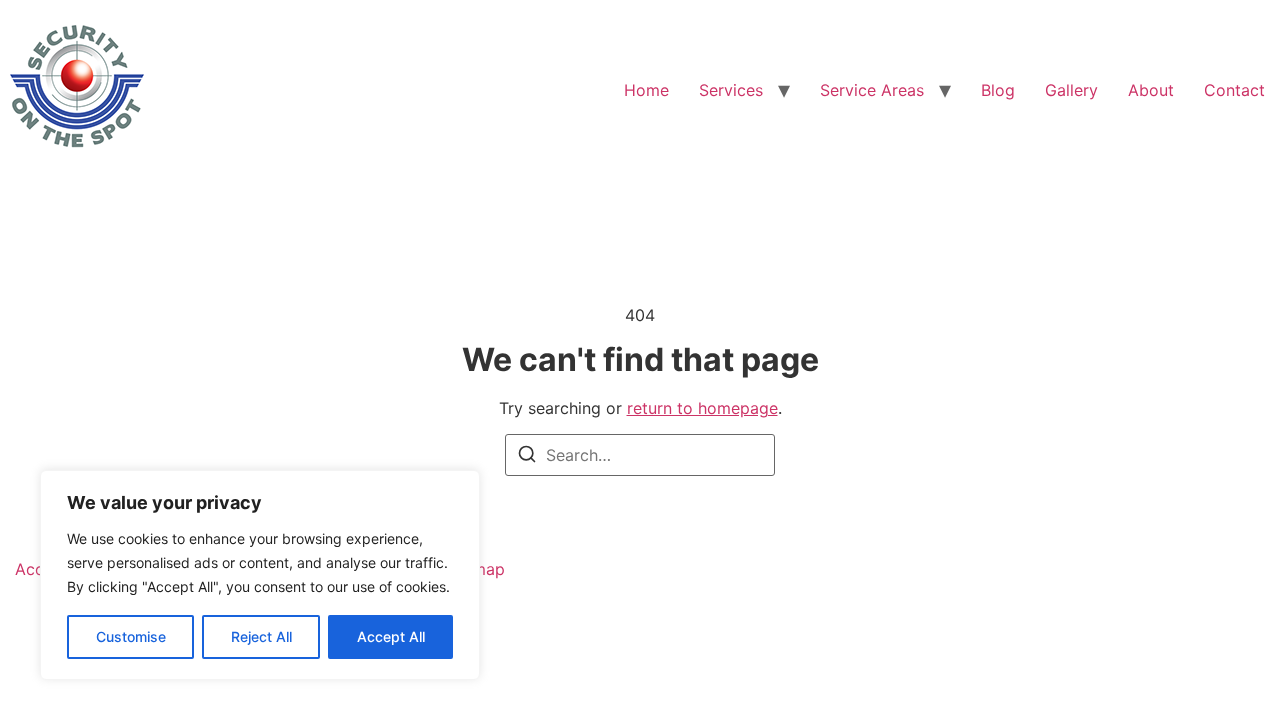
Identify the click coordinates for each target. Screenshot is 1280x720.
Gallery (1071, 90)
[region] (260, 575)
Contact (1234, 90)
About (1151, 90)
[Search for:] (640, 455)
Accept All (391, 636)
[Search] (527, 457)
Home (646, 90)
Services (731, 90)
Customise (131, 636)
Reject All (261, 636)
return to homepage (702, 408)
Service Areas (872, 90)
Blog (998, 90)
